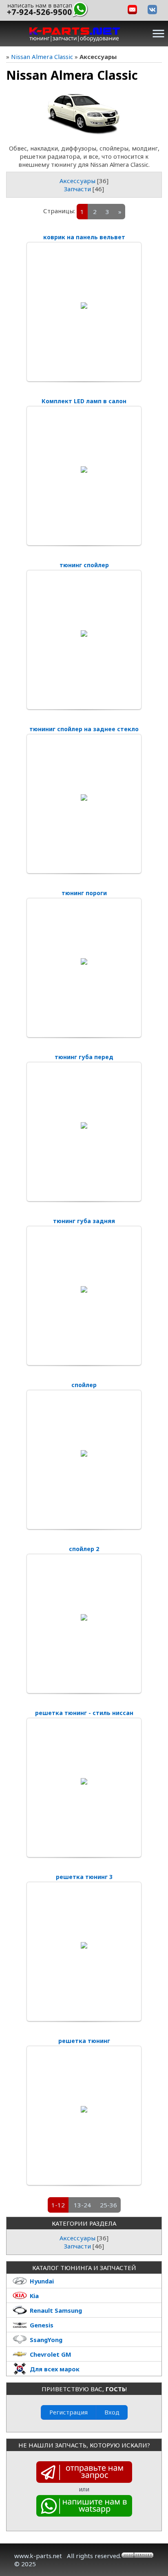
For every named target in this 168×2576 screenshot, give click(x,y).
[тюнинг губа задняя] (84, 1289)
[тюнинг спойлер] (84, 634)
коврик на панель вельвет (84, 237)
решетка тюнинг (84, 2041)
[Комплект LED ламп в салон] (84, 470)
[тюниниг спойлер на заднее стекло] (84, 797)
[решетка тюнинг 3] (84, 1945)
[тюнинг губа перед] (84, 1125)
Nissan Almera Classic (42, 57)
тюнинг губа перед (84, 1057)
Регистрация (69, 2412)
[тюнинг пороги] (84, 961)
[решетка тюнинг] (84, 2109)
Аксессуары (77, 181)
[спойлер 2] (84, 1617)
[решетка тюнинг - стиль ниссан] (84, 1781)
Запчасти (77, 189)
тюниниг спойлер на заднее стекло (84, 729)
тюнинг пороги (84, 893)
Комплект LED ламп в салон (84, 401)
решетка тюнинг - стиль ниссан (84, 1713)
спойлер (84, 1385)
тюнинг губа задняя (84, 1221)
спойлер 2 (84, 1549)
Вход (112, 2412)
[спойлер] (84, 1453)
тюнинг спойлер (84, 565)
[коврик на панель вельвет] (84, 306)
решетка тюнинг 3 (84, 1877)
